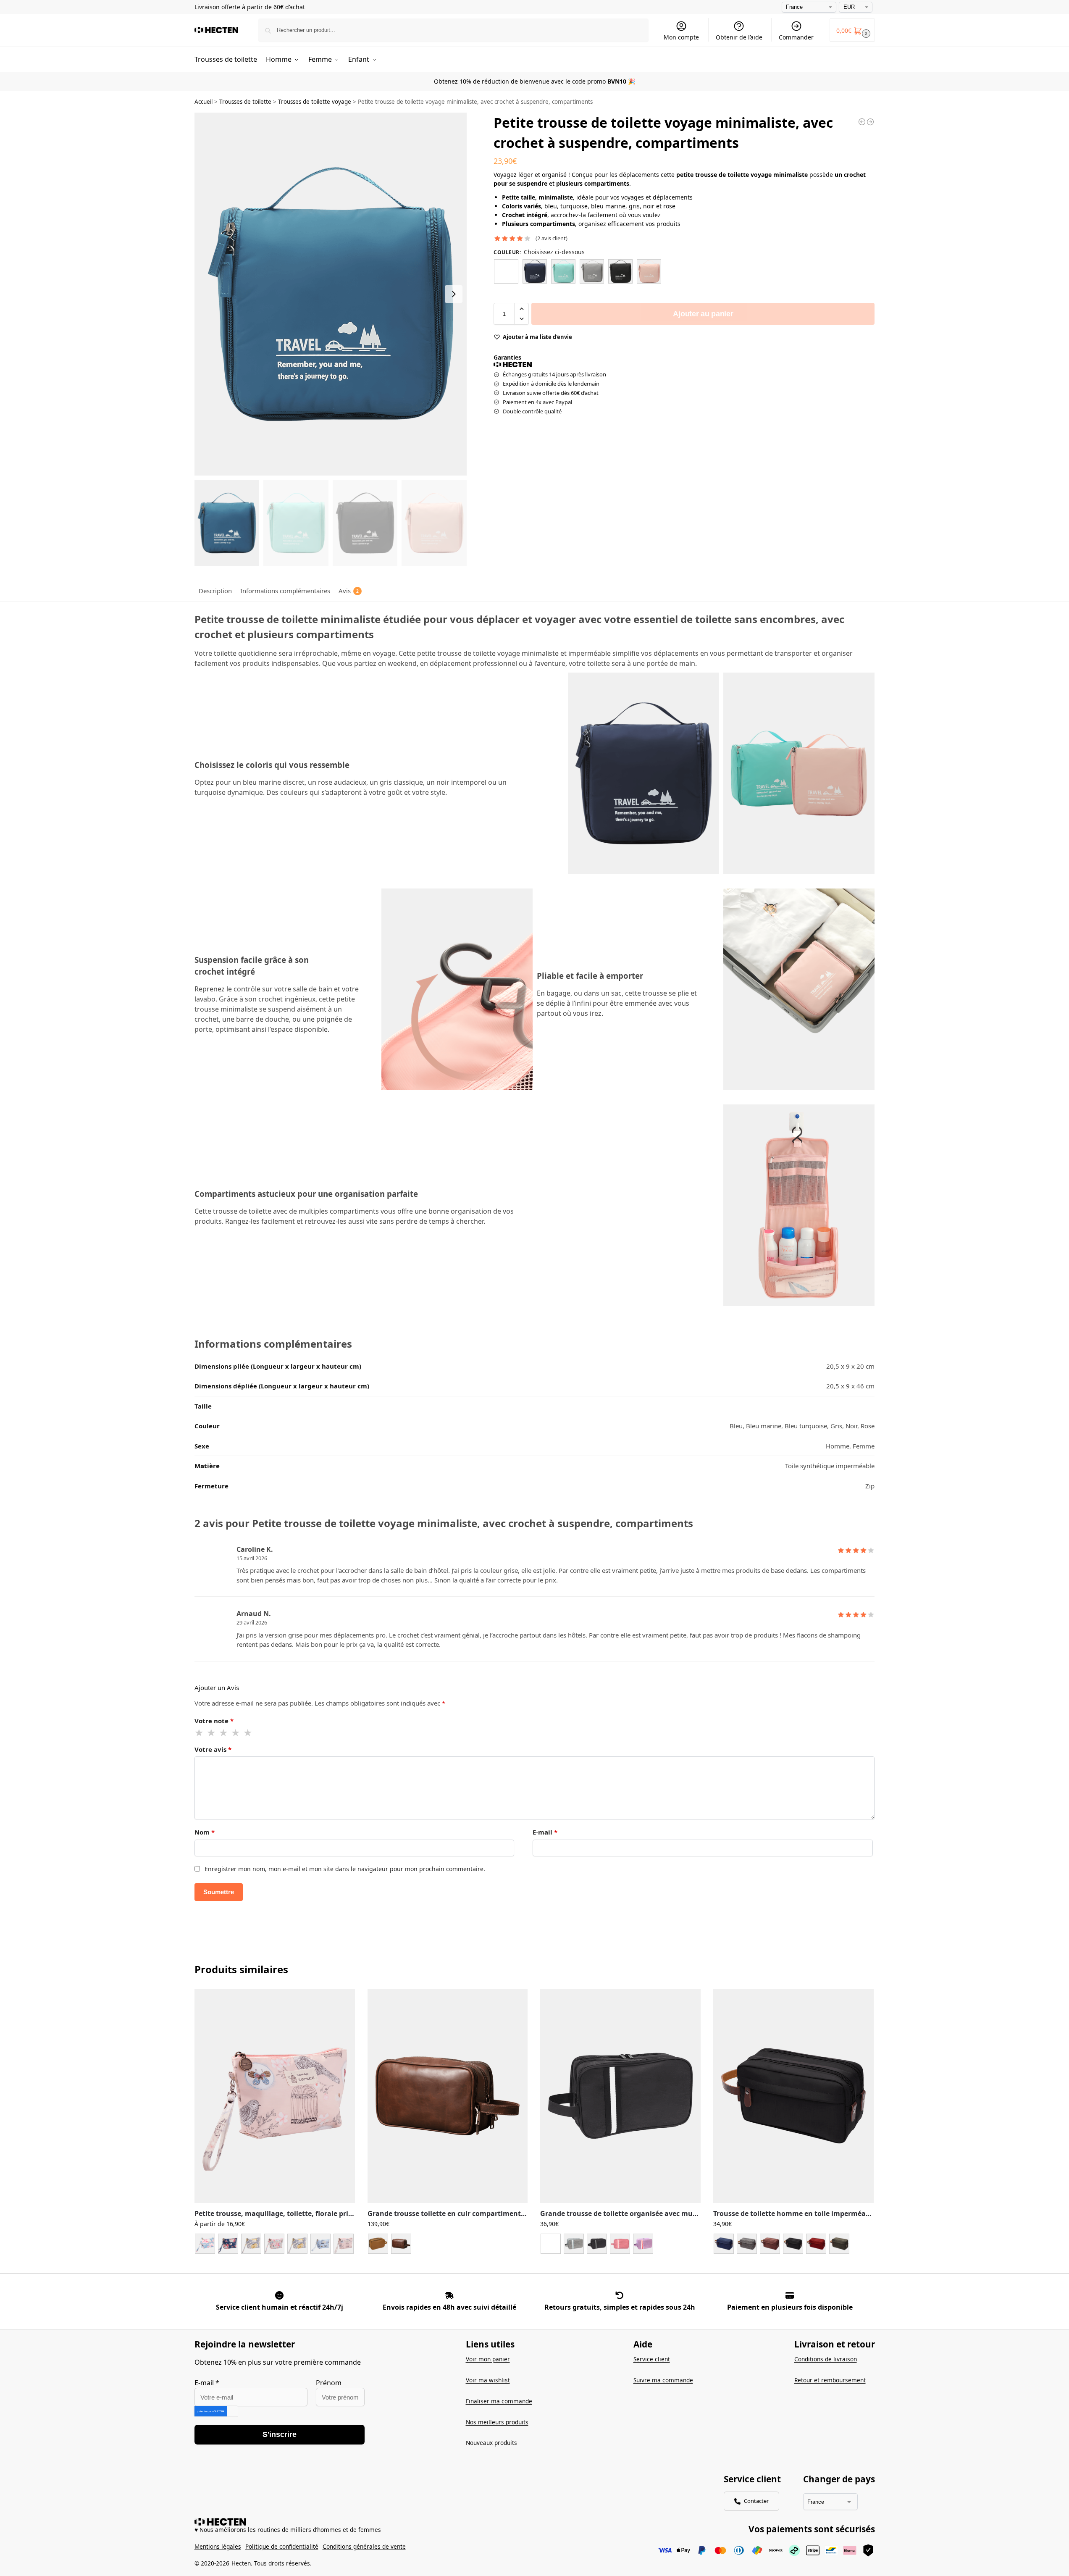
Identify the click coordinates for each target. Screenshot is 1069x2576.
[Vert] (839, 2244)
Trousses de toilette (245, 102)
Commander (796, 37)
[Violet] (643, 2244)
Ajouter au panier (703, 314)
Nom (205, 1832)
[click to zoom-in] (331, 294)
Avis (349, 591)
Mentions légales (218, 2546)
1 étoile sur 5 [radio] (200, 1733)
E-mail (545, 1832)
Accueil (204, 102)
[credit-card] (790, 2295)
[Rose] (649, 271)
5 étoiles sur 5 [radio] (248, 1733)
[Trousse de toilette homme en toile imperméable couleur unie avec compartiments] (793, 2096)
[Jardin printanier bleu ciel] (320, 2244)
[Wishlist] (342, 2001)
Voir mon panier (488, 2359)
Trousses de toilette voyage (315, 102)
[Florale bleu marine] (228, 2244)
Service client (652, 2359)
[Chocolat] (401, 2244)
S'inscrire (280, 2434)
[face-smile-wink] (279, 2295)
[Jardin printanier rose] (344, 2244)
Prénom (329, 2383)
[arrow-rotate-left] (620, 2295)
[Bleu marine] (535, 271)
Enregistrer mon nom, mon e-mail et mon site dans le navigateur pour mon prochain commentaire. (345, 1869)
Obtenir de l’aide (739, 37)
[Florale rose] (274, 2244)
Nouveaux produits (491, 2443)
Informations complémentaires (285, 591)
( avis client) (552, 238)
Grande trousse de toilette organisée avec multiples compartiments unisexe (620, 2214)
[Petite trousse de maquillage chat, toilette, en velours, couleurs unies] (862, 122)
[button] (852, 30)
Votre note (214, 1721)
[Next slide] (454, 294)
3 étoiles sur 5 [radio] (224, 1733)
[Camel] (378, 2244)
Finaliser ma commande (499, 2401)
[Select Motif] (275, 2247)
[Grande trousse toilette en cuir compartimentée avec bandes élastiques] (448, 2096)
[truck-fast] (449, 2295)
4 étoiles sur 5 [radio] (236, 1733)
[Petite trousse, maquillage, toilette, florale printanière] (275, 2096)
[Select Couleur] (448, 2245)
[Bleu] (506, 271)
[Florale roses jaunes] (297, 2244)
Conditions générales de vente (364, 2546)
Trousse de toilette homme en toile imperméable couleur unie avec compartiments (793, 2214)
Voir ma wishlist (488, 2380)
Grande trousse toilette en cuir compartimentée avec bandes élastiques (448, 2214)
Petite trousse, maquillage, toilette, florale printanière (275, 2214)
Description (215, 591)
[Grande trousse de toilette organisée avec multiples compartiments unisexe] (620, 2096)
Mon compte (681, 37)
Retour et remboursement (830, 2380)
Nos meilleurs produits (497, 2422)
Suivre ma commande (663, 2380)
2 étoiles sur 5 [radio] (212, 1733)
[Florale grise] (251, 2244)
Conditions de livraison (826, 2359)
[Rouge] (620, 2244)
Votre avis (213, 1749)
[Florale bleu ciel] (205, 2244)
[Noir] (620, 271)
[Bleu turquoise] (563, 271)
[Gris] (592, 271)
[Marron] (770, 2244)
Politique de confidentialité (282, 2546)
